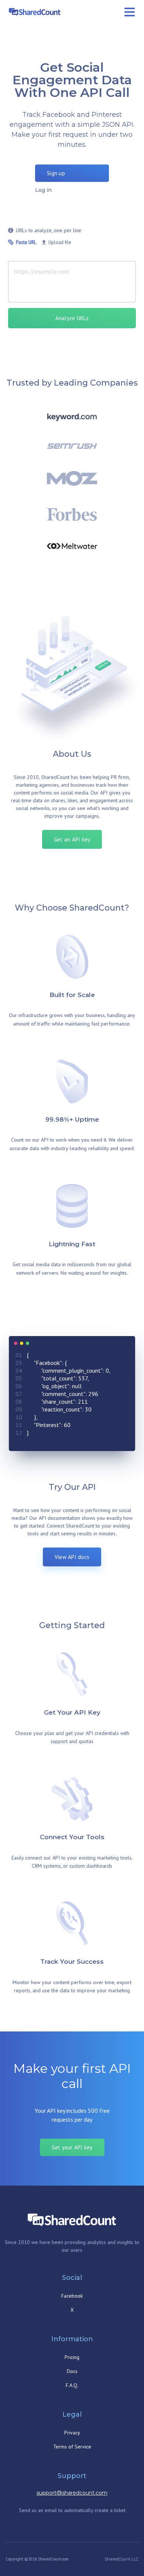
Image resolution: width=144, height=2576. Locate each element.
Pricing (72, 2357)
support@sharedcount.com (72, 2493)
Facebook (72, 2296)
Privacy (72, 2433)
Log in (43, 190)
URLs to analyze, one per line (49, 230)
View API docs (72, 1557)
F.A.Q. (72, 2385)
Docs (72, 2371)
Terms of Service (72, 2447)
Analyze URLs (72, 318)
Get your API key (72, 2147)
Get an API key (72, 839)
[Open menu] (130, 12)
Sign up (56, 173)
